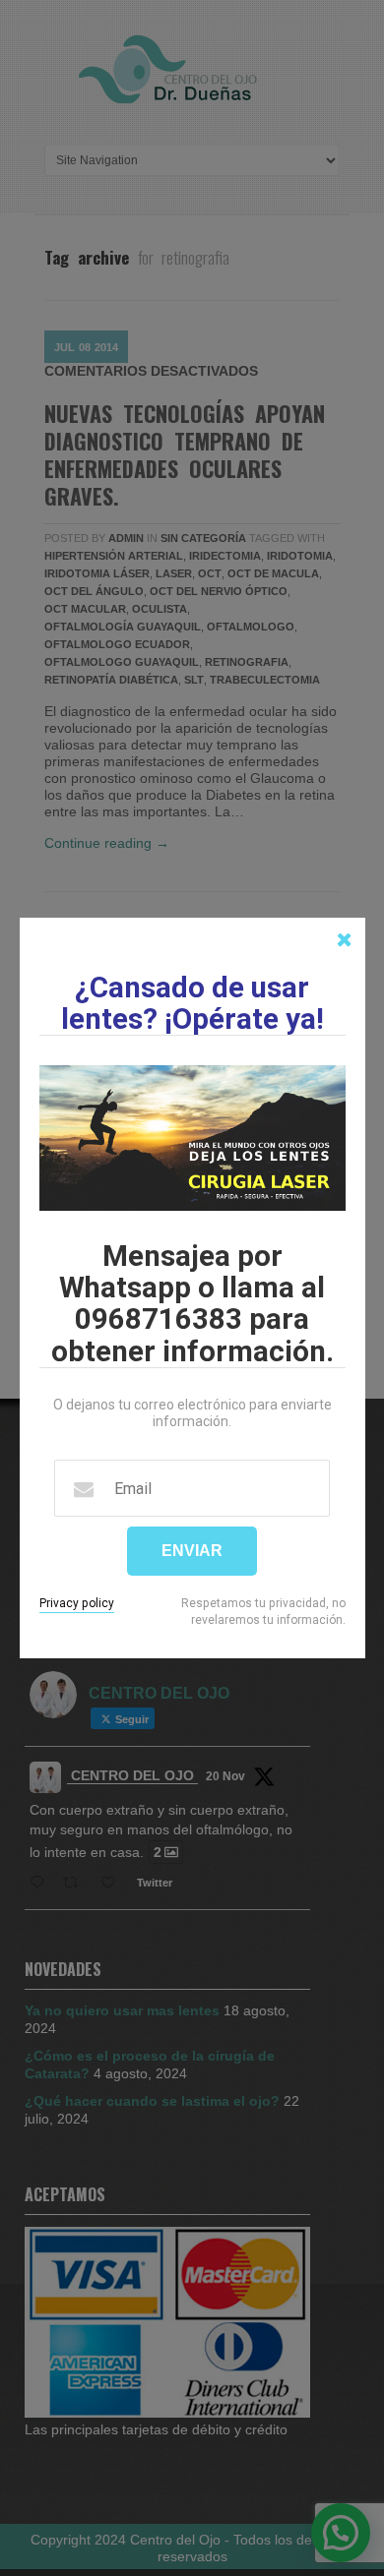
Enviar (192, 1551)
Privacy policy (77, 1603)
